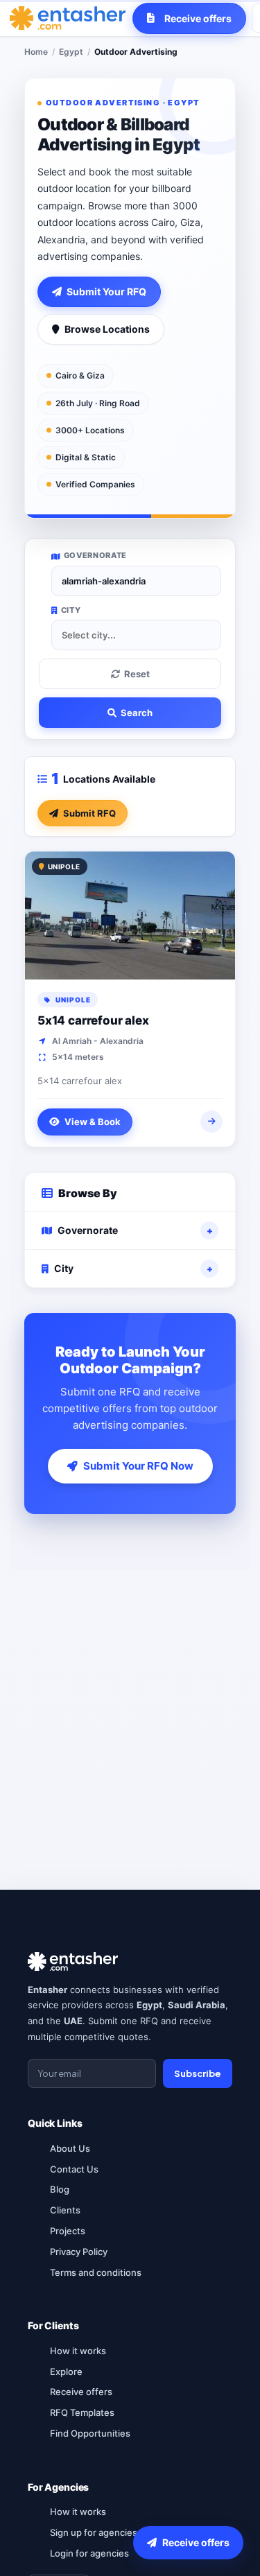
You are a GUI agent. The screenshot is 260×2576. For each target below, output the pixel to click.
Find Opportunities (90, 2433)
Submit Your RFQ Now (138, 1466)
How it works (78, 2351)
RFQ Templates (82, 2412)
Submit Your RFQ (106, 291)
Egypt (71, 52)
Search (137, 713)
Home (36, 52)
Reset (137, 674)
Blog (60, 2189)
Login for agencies (89, 2553)
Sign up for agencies (94, 2532)
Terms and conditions (96, 2272)
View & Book (93, 1122)
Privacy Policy (79, 2252)
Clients (65, 2210)
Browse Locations (107, 329)
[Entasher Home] (68, 18)
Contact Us (74, 2169)
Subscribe (198, 2073)
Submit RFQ (89, 813)
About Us (70, 2148)
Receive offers (81, 2392)
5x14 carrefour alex (93, 1020)
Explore (66, 2372)
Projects (68, 2231)
